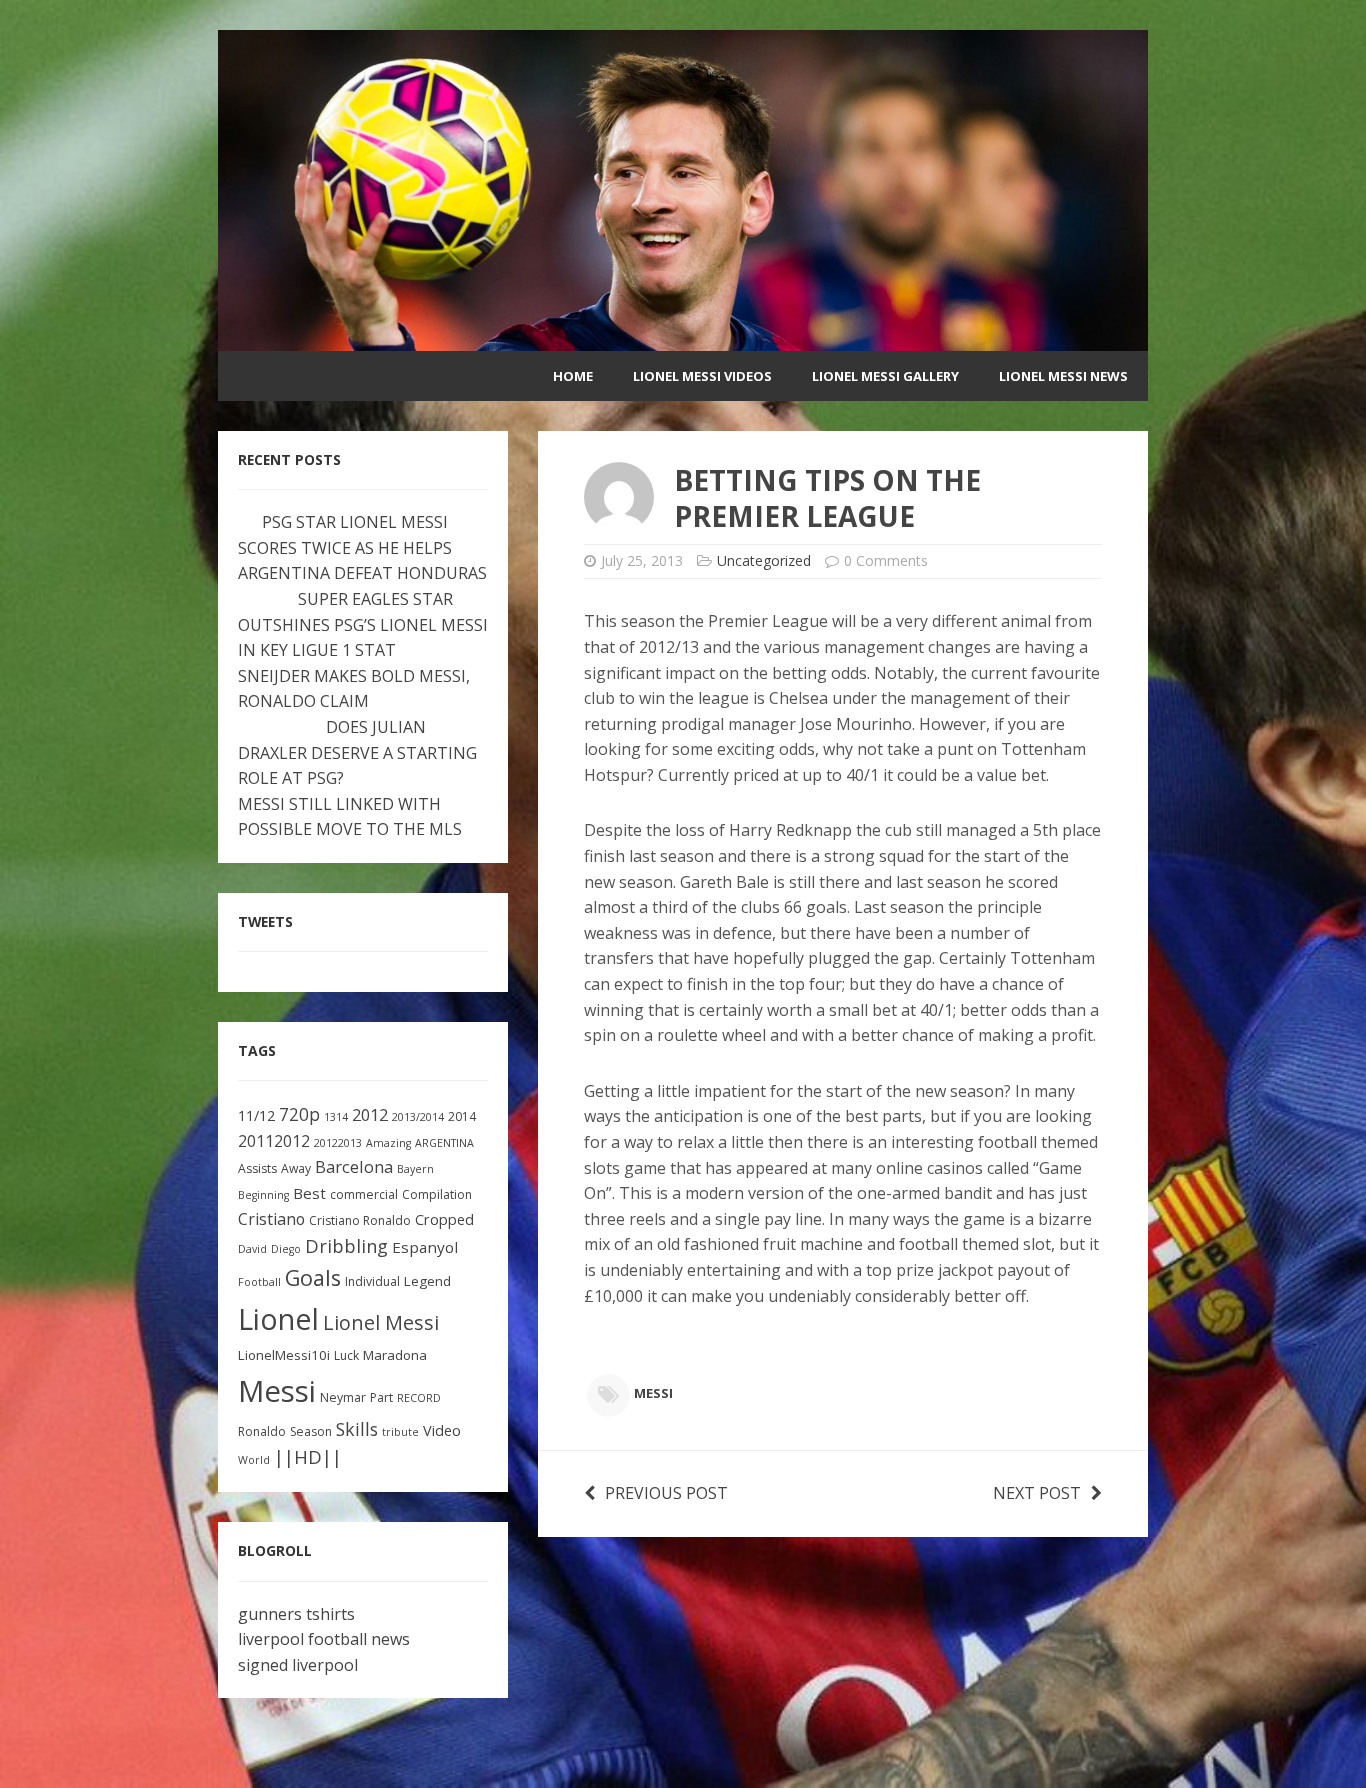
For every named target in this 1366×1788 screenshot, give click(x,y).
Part (381, 1397)
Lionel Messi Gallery (885, 376)
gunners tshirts (296, 1614)
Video (442, 1430)
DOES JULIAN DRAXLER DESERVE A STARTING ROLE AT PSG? (357, 752)
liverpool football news (324, 1639)
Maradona (395, 1355)
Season (311, 1431)
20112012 (274, 1141)
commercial (364, 1194)
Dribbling (346, 1246)
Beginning (263, 1195)
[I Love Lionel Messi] (683, 338)
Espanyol (425, 1247)
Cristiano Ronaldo (360, 1220)
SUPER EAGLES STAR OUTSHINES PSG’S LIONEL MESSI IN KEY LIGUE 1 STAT (363, 624)
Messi (653, 1393)
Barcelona (354, 1166)
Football (259, 1282)
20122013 (338, 1143)
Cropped (444, 1219)
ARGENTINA (444, 1143)
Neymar (343, 1397)
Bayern (415, 1169)
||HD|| (308, 1457)
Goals (313, 1277)
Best (309, 1193)
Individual (372, 1281)
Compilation (437, 1194)
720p (299, 1114)
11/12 (256, 1115)
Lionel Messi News (1063, 376)
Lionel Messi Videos (702, 376)
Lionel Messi (381, 1322)
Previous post (666, 1493)
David (252, 1249)
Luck (346, 1355)
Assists (257, 1168)
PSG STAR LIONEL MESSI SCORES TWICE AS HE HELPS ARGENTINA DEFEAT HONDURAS (362, 547)
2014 (462, 1116)
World (254, 1460)
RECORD (419, 1398)
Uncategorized (764, 560)
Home (573, 376)
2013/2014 (418, 1117)
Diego (286, 1249)
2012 (370, 1114)
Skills (357, 1429)
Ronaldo (262, 1431)
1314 (336, 1117)
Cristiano (271, 1219)
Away (296, 1168)
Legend (427, 1281)
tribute (400, 1432)
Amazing (388, 1143)
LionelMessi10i (284, 1355)
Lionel (278, 1318)
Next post (1037, 1493)
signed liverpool (298, 1665)
